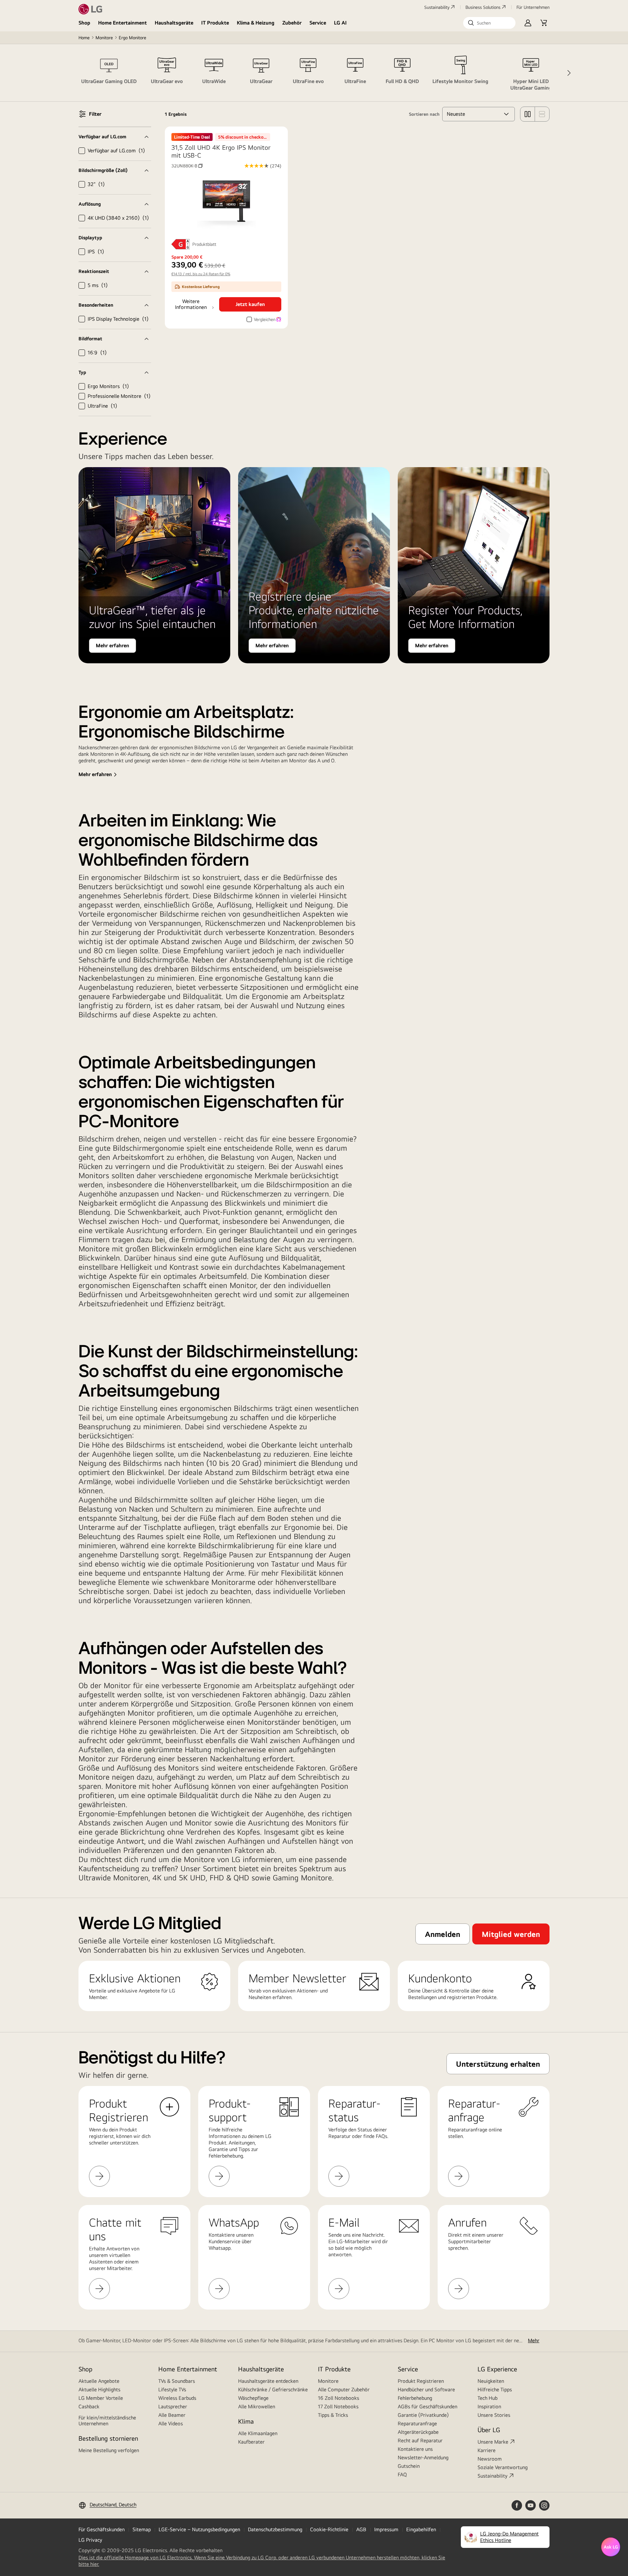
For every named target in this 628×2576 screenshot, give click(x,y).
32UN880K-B (187, 166)
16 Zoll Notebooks (339, 2398)
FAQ (402, 2474)
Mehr (534, 2340)
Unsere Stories (494, 2415)
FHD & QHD (229, 1877)
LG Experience (497, 2369)
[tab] (109, 73)
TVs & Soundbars (177, 2381)
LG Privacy (90, 2540)
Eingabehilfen (421, 2529)
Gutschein (409, 2466)
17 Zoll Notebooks (338, 2407)
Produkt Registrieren (421, 2381)
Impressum (386, 2529)
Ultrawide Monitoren (113, 1877)
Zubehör (292, 23)
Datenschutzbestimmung (275, 2529)
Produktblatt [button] (204, 244)
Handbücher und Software (426, 2390)
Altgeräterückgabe (418, 2432)
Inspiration (489, 2407)
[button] (489, 23)
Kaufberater (251, 2442)
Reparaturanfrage (417, 2423)
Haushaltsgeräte (174, 23)
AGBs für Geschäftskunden (427, 2407)
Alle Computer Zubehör (344, 2390)
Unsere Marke (493, 2442)
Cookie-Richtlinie (329, 2529)
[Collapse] (115, 137)
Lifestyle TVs (172, 2390)
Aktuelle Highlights (99, 2390)
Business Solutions (483, 7)
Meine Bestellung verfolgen (109, 2450)
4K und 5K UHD (179, 1877)
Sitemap (142, 2529)
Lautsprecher (173, 2407)
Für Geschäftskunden (102, 2529)
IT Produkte (215, 23)
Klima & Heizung (256, 23)
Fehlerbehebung (415, 2398)
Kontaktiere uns (415, 2449)
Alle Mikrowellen (257, 2407)
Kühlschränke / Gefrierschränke (273, 2390)
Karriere (487, 2450)
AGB (361, 2529)
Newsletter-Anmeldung (423, 2457)
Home (84, 38)
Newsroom (490, 2459)
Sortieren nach (424, 114)
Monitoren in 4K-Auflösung (120, 754)
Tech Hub (488, 2398)
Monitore (104, 38)
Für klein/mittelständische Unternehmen (107, 2421)
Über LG (489, 2430)
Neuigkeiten (491, 2381)
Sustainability (437, 7)
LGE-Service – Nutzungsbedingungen (199, 2529)
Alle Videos (171, 2423)
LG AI (340, 23)
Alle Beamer (172, 2415)
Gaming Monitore (302, 1877)
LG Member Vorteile (101, 2398)
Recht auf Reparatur (420, 2440)
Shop (84, 23)
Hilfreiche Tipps (495, 2390)
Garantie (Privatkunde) (423, 2415)
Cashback (89, 2407)
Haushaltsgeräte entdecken (268, 2381)
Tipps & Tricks (333, 2415)
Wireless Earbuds (177, 2398)
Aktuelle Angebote (99, 2381)
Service (318, 23)
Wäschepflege (253, 2398)
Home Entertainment (122, 23)
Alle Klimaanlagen (258, 2433)
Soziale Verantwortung (503, 2467)
